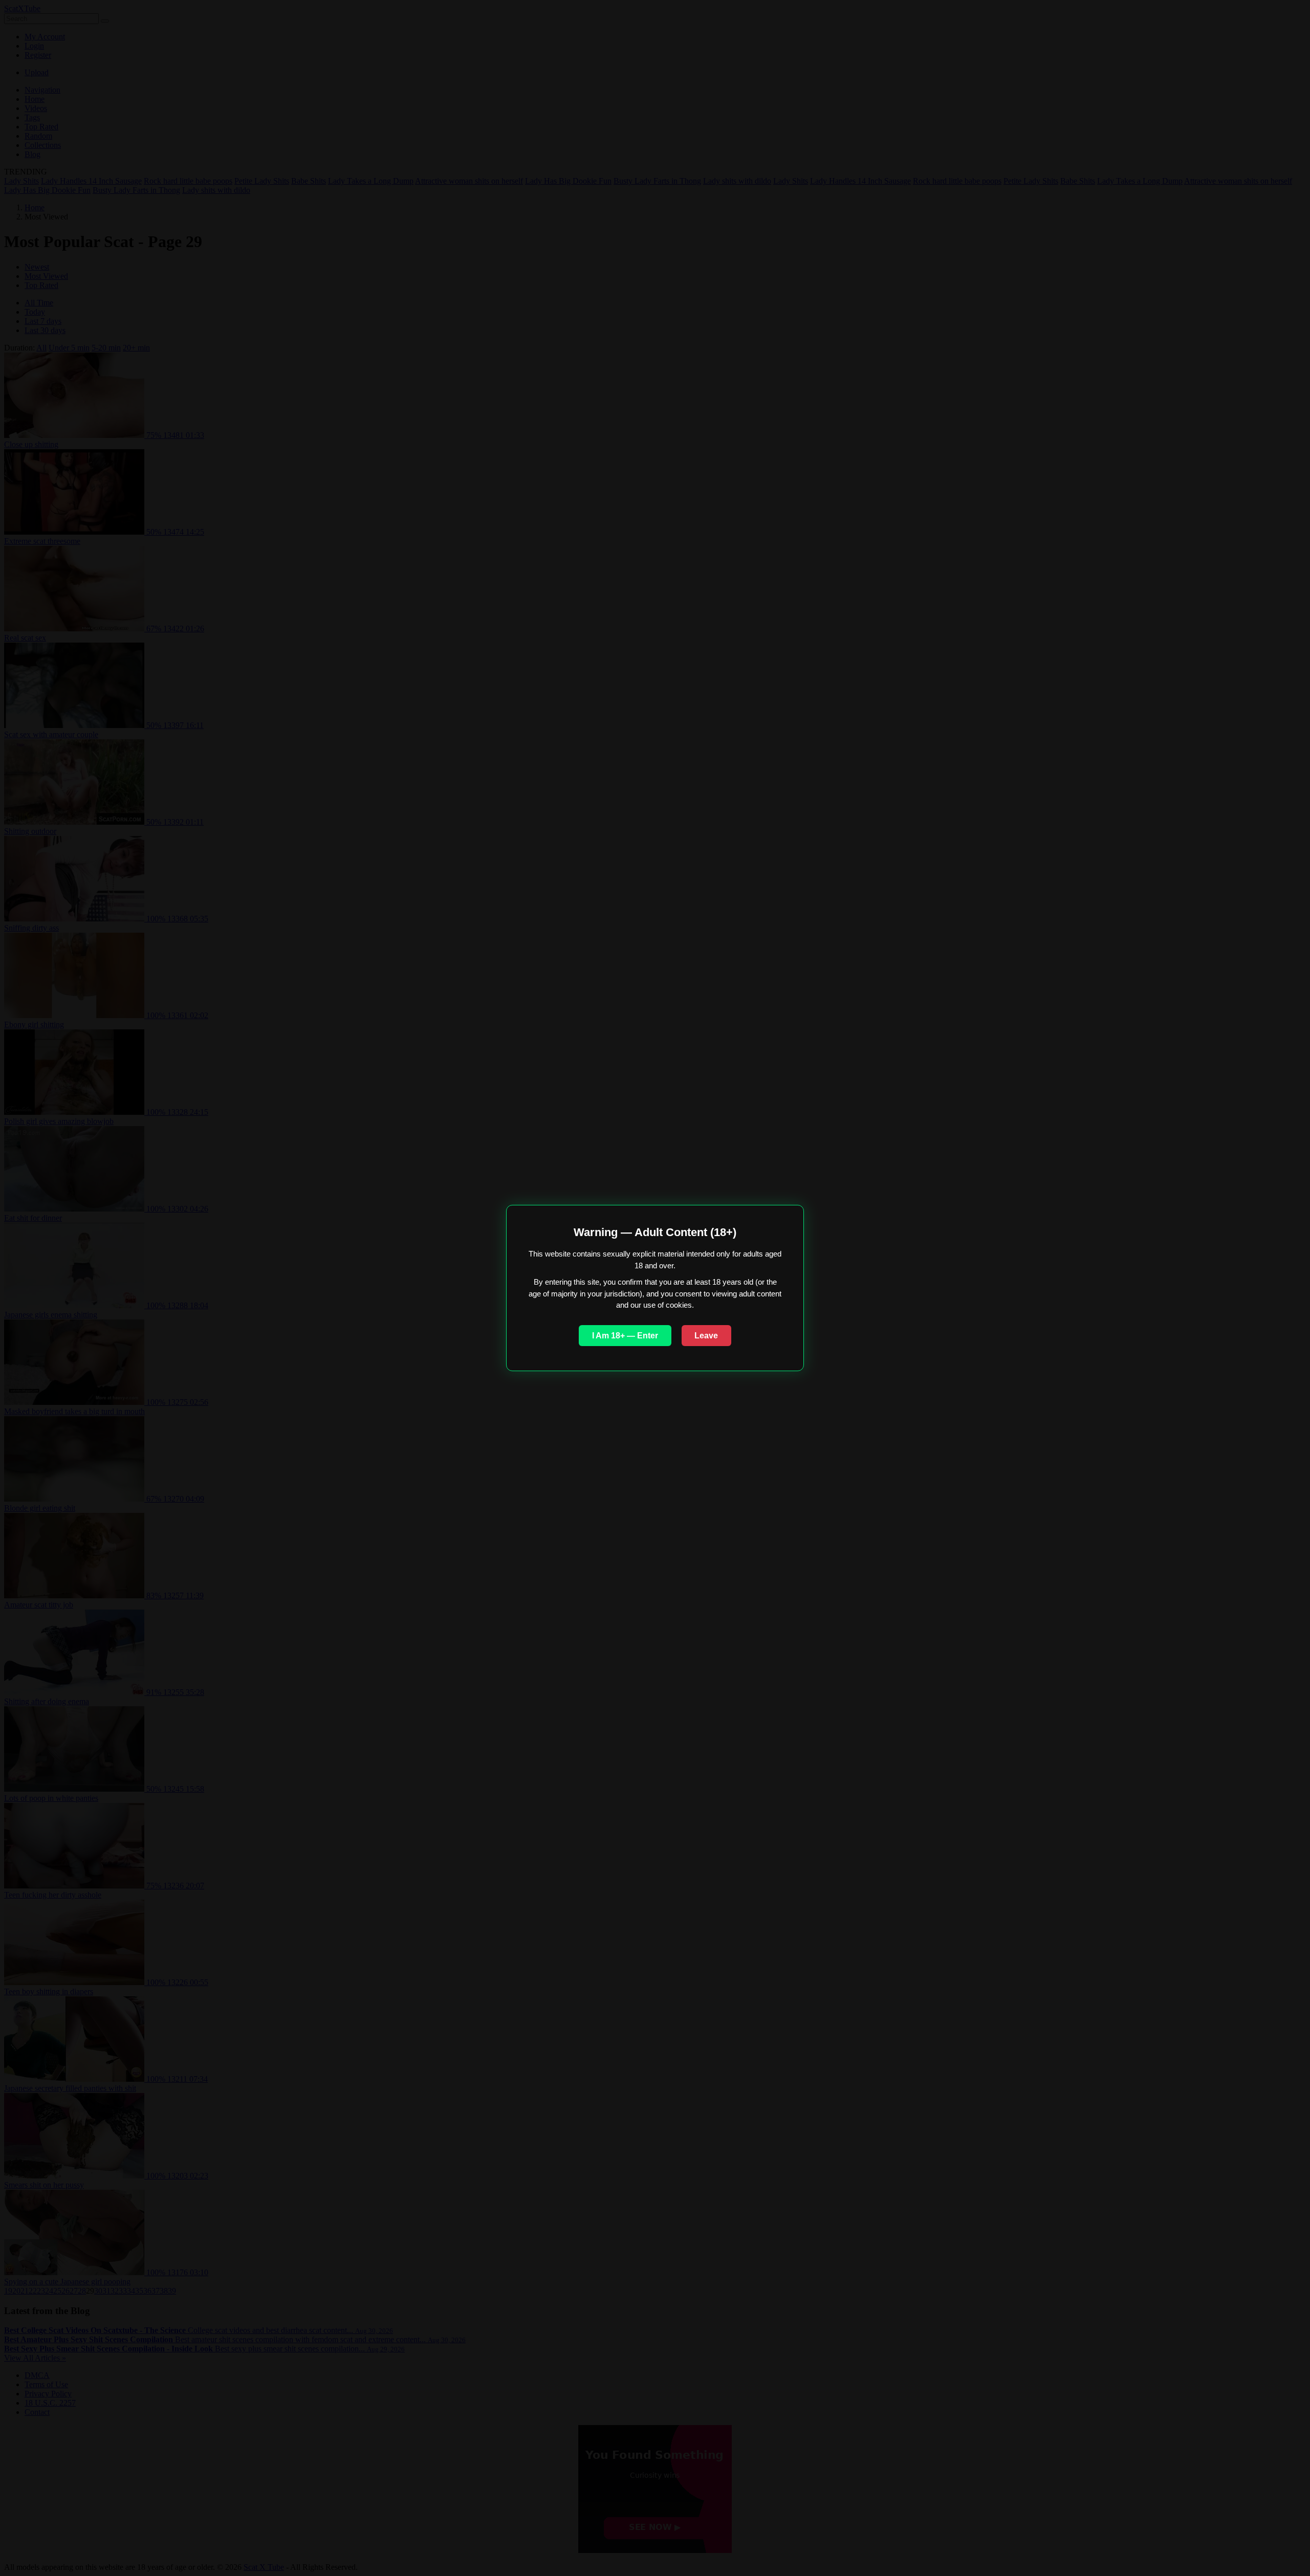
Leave (706, 1336)
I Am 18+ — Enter (625, 1336)
